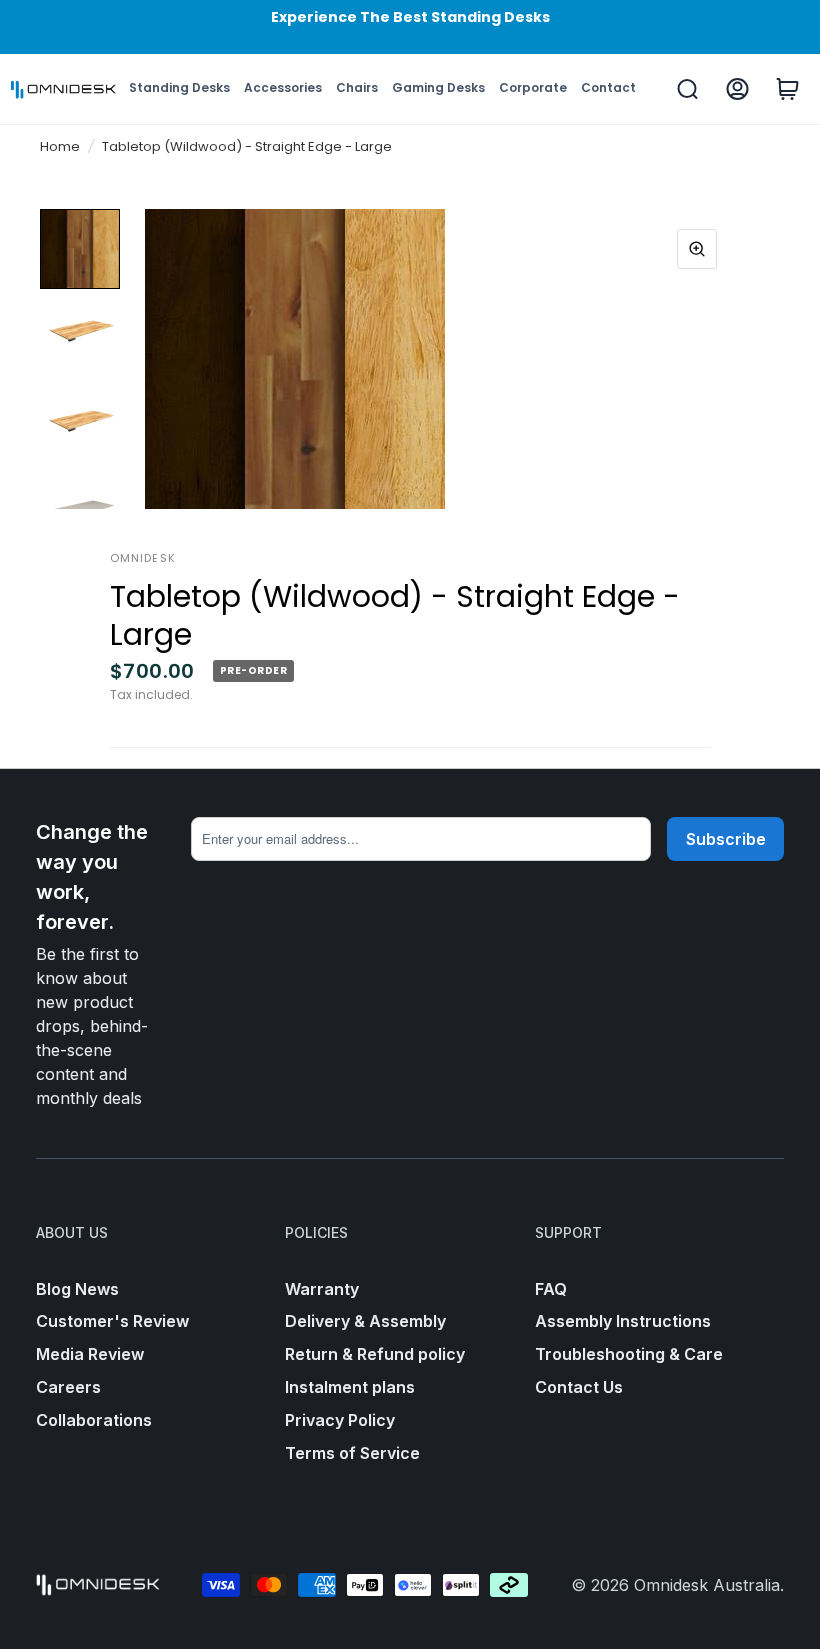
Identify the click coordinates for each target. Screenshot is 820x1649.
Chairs (357, 87)
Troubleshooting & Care (629, 1354)
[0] (787, 89)
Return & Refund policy (375, 1354)
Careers (68, 1387)
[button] (147, 359)
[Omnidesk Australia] (63, 90)
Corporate (533, 87)
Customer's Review (112, 1321)
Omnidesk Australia (707, 1585)
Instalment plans (350, 1387)
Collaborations (94, 1420)
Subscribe (726, 839)
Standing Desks (179, 87)
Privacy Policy (340, 1420)
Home (60, 146)
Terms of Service (352, 1453)
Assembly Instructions (623, 1321)
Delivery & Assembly (365, 1321)
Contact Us (579, 1387)
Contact (608, 87)
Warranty (322, 1289)
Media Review (90, 1354)
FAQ (551, 1289)
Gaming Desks (438, 87)
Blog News (77, 1289)
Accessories (283, 87)
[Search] (687, 89)
